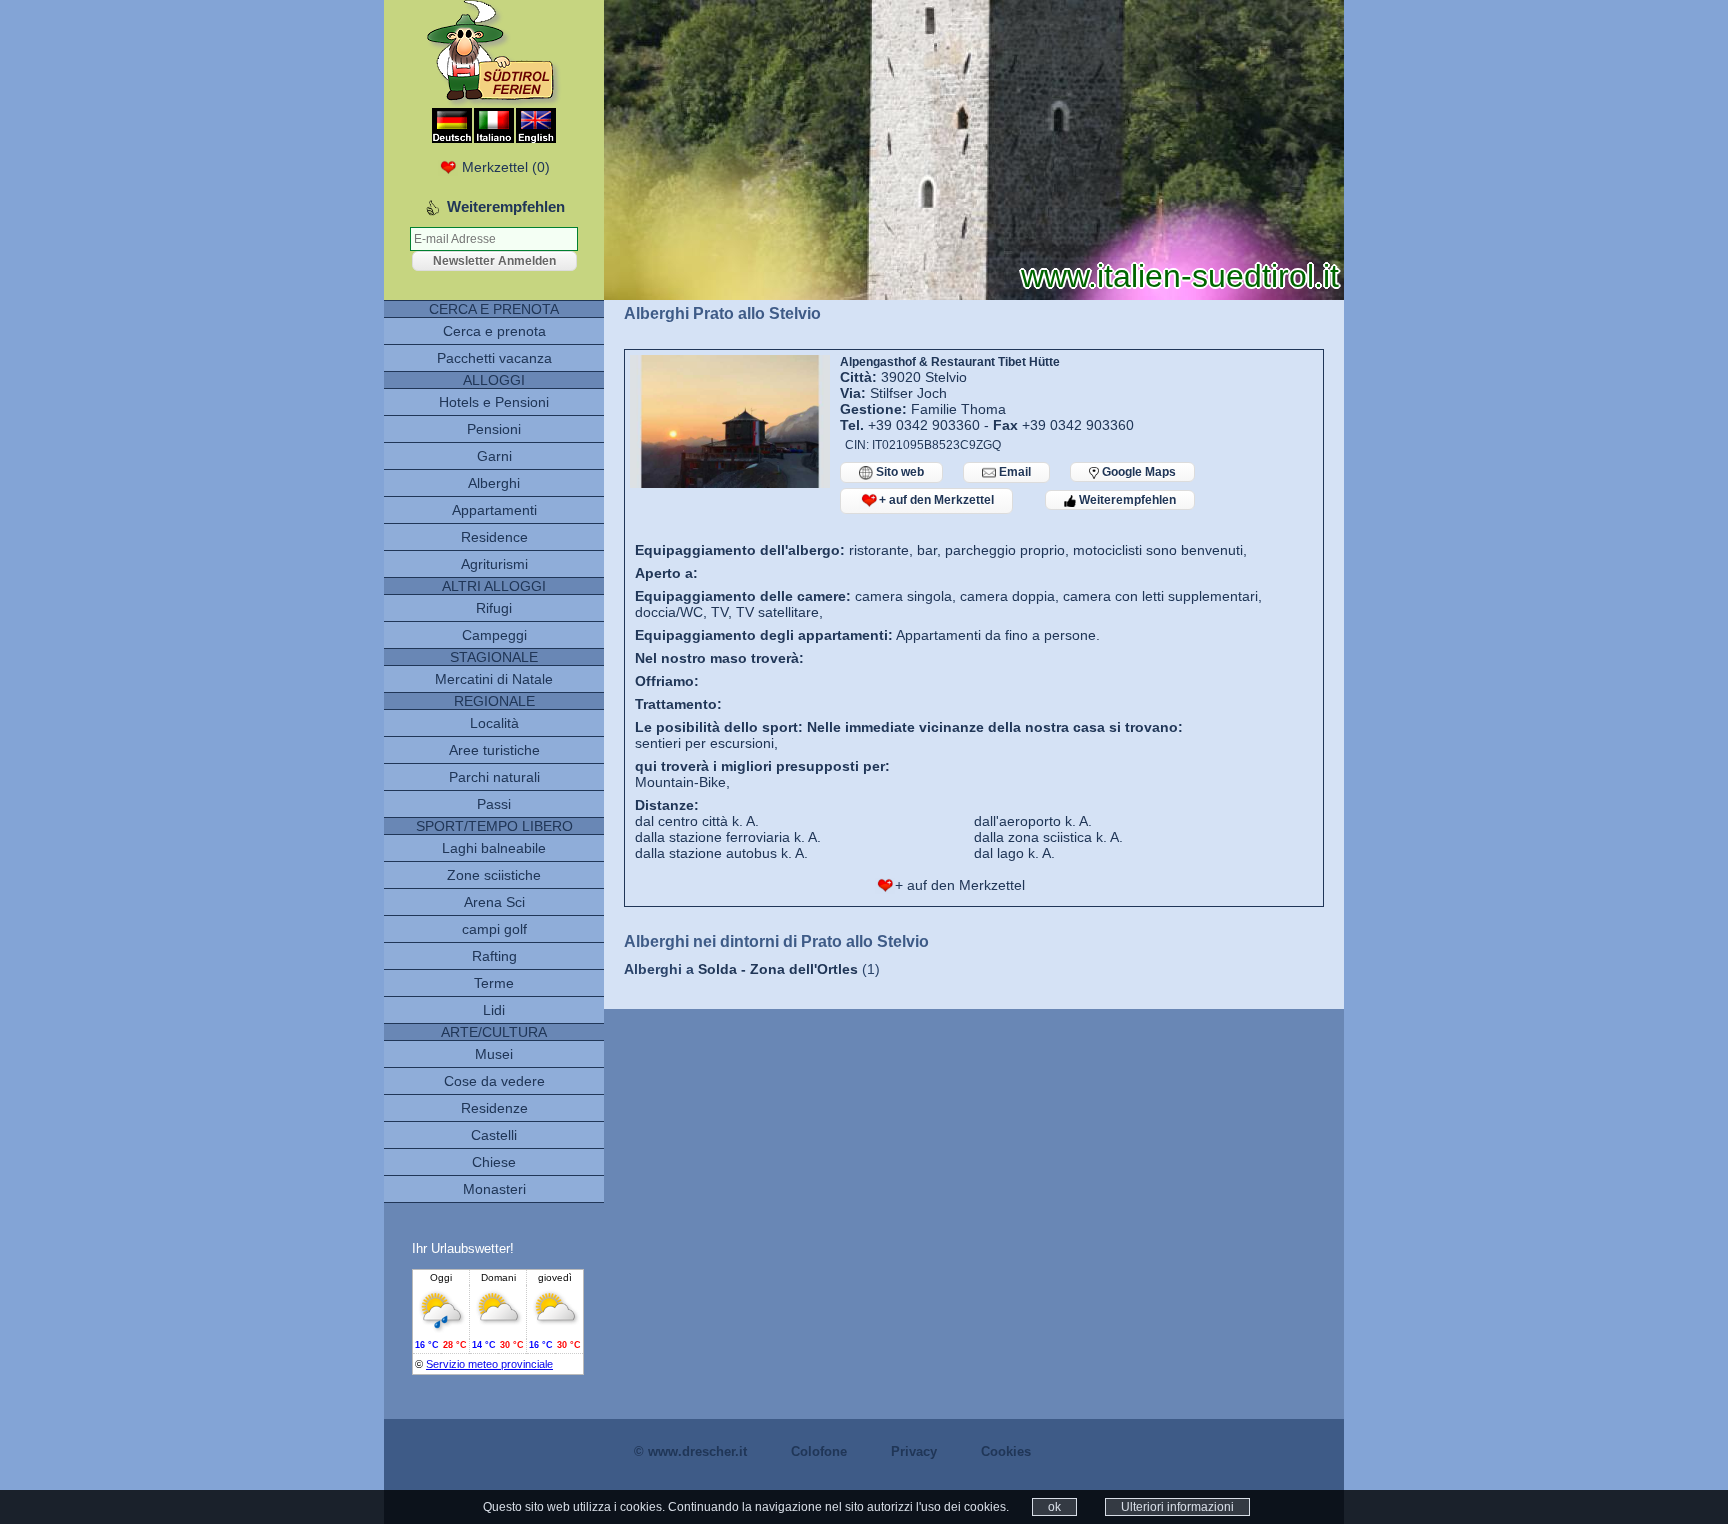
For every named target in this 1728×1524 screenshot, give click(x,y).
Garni (494, 456)
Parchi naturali (494, 777)
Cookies (1006, 1451)
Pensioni (494, 429)
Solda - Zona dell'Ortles (778, 969)
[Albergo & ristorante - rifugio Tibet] (730, 483)
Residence (494, 537)
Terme (494, 983)
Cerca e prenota (494, 331)
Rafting (494, 956)
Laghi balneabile (494, 848)
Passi (494, 804)
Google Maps (1137, 472)
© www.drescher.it (690, 1451)
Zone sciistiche (494, 875)
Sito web (898, 472)
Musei (494, 1054)
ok (1054, 1507)
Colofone (819, 1451)
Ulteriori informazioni (1177, 1507)
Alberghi (494, 483)
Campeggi (494, 635)
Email (1013, 472)
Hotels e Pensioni (494, 402)
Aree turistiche (494, 750)
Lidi (494, 1010)
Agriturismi (494, 564)
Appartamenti (494, 510)
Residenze (494, 1108)
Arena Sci (494, 902)
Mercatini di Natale (494, 679)
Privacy (914, 1451)
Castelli (494, 1135)
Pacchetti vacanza (494, 358)
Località (494, 723)
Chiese (494, 1162)
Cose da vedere (494, 1081)
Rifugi (494, 608)
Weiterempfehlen (1126, 500)
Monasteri (494, 1189)
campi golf (494, 929)
